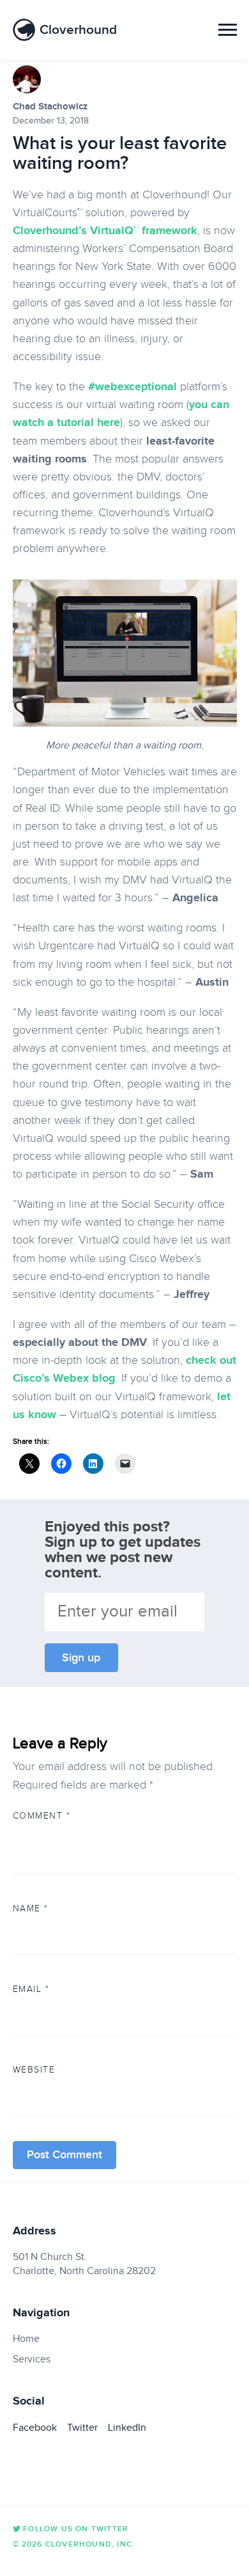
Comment (42, 1815)
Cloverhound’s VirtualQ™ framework (105, 230)
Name (31, 1908)
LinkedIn (127, 2428)
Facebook (35, 2428)
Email (31, 1989)
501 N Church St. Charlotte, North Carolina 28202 (84, 2264)
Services (32, 2359)
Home (26, 2339)
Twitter (82, 2428)
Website (34, 2069)
